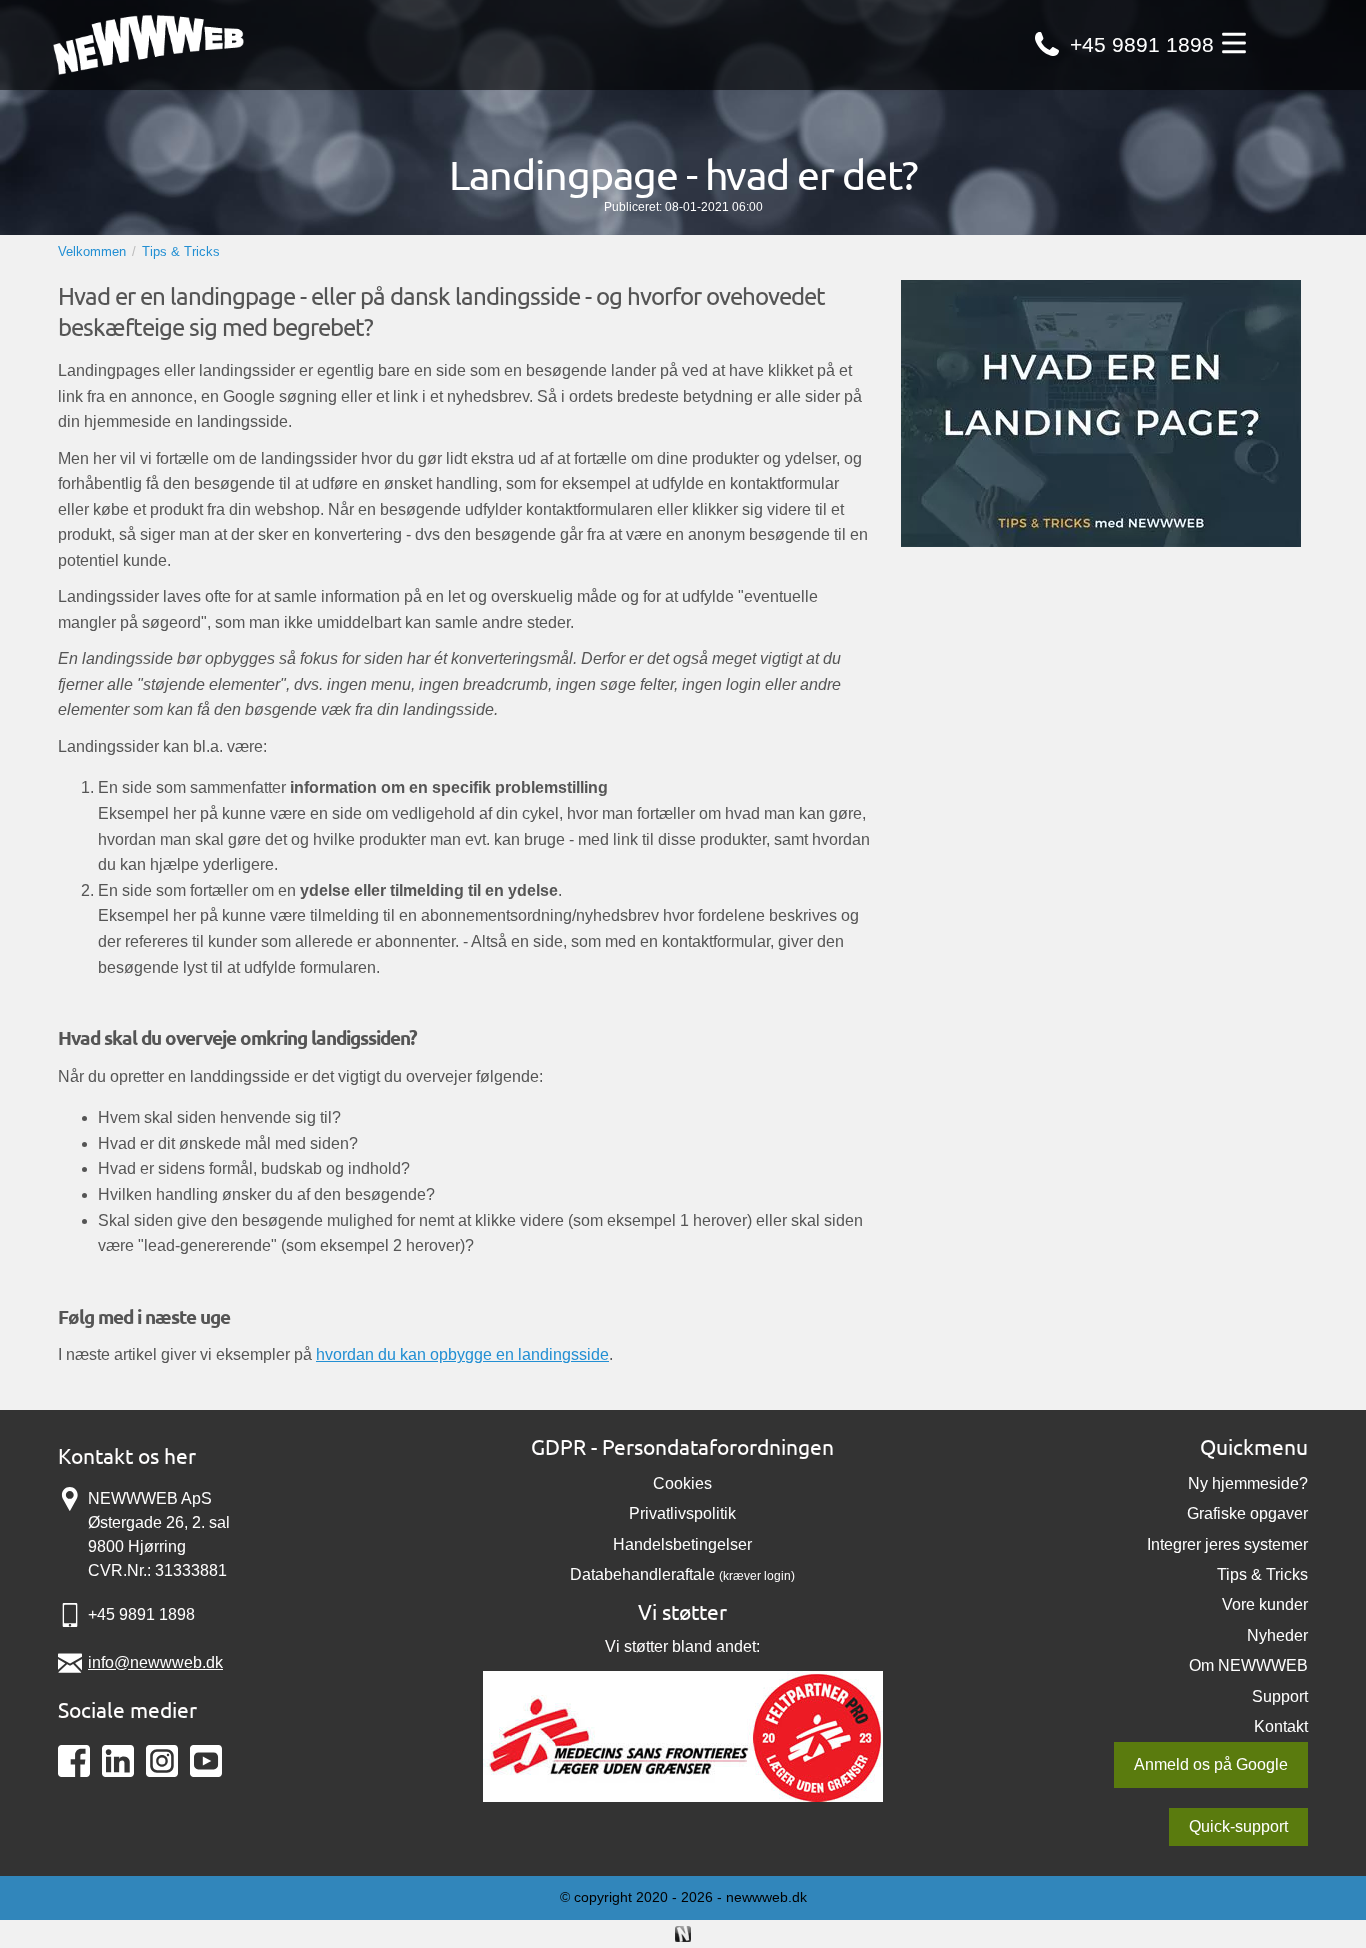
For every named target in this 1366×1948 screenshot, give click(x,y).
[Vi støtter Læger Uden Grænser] (683, 1734)
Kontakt (1281, 1726)
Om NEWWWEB (1248, 1665)
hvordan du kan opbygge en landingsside (462, 1354)
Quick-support (1238, 1826)
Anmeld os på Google (1211, 1764)
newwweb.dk (766, 1897)
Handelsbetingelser (682, 1544)
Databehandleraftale (642, 1574)
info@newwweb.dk (155, 1662)
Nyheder (1277, 1635)
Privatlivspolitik (682, 1513)
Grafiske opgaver (1247, 1513)
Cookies (682, 1483)
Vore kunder (1265, 1604)
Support (1280, 1696)
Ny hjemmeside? (1248, 1483)
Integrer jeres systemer (1227, 1544)
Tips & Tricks (1262, 1574)
